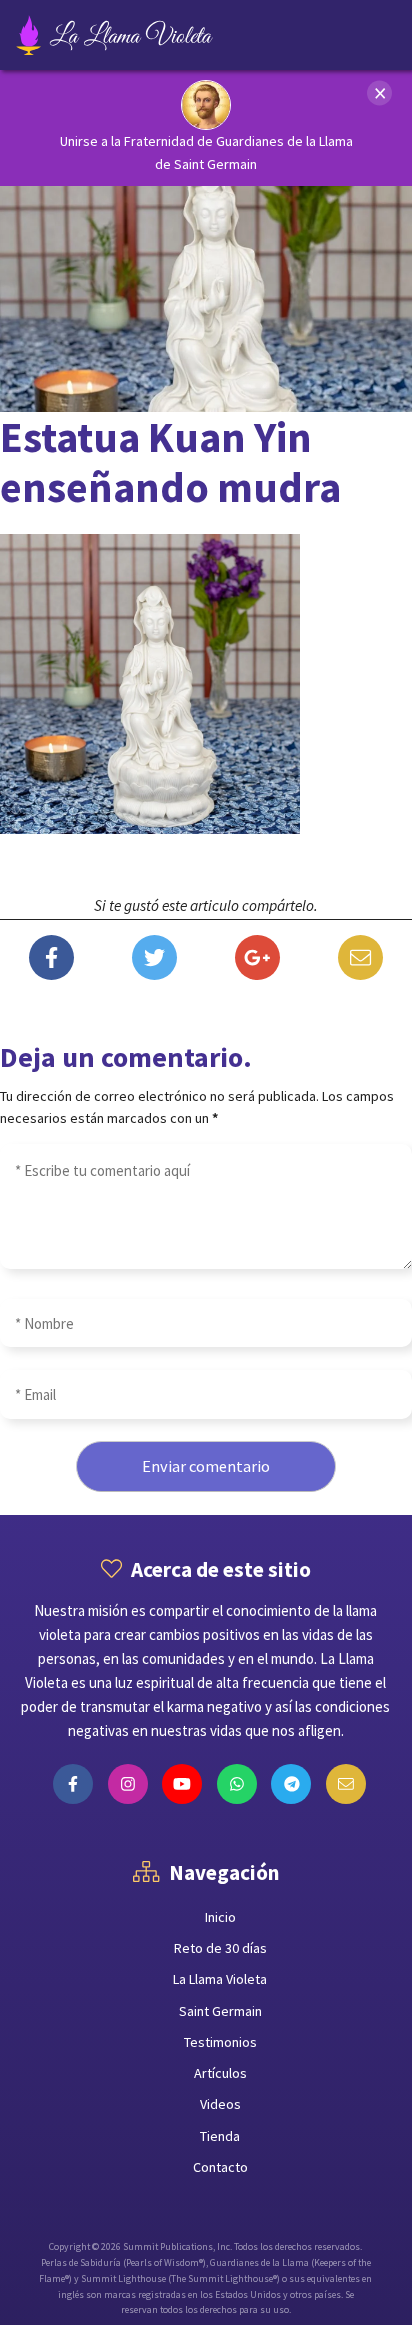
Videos (220, 2104)
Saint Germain (220, 2011)
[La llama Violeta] (147, 35)
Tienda (220, 2136)
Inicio (220, 1917)
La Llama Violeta (220, 1979)
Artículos (220, 2073)
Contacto (220, 2167)
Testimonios (220, 2042)
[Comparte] (51, 960)
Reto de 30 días (220, 1948)
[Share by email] (360, 960)
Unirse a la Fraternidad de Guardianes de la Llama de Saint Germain (206, 152)
